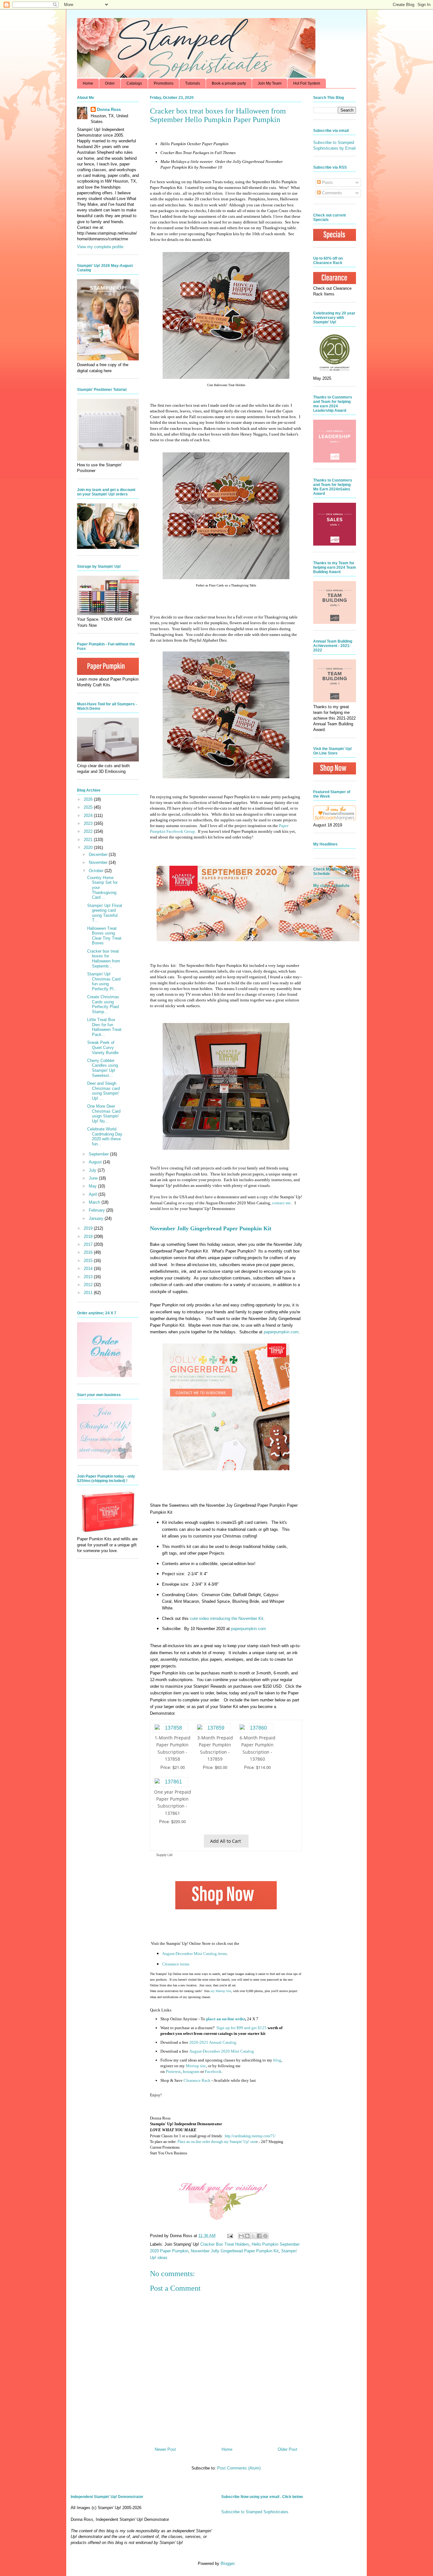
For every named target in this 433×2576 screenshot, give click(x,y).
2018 (89, 1236)
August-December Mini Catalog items (194, 1954)
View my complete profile (100, 247)
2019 (89, 1228)
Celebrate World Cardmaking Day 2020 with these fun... (105, 1136)
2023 (89, 823)
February (97, 1210)
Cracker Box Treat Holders (225, 2244)
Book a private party (229, 83)
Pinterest (173, 2071)
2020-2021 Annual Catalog (213, 2042)
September (99, 1154)
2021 (89, 840)
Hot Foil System (307, 83)
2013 (89, 1277)
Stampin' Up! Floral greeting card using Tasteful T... (105, 913)
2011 (89, 1293)
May (93, 1186)
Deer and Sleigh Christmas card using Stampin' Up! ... (103, 1091)
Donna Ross (109, 110)
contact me (281, 1203)
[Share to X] (253, 2236)
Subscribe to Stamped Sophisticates (255, 2512)
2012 (89, 1285)
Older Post (288, 2449)
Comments (331, 193)
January (97, 1218)
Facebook (213, 2071)
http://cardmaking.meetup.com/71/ (250, 2136)
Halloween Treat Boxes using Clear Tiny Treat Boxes (104, 936)
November (99, 862)
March (95, 1202)
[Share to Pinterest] (265, 2236)
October (97, 871)
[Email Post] (230, 2236)
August (96, 1162)
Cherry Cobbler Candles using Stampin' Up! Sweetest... (103, 1068)
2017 (89, 1244)
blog (277, 2060)
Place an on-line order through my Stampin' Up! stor (217, 2142)
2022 (89, 831)
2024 (89, 816)
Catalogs (134, 83)
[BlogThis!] (247, 2236)
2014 (89, 1269)
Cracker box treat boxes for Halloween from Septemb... (104, 959)
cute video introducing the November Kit (227, 1618)
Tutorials (193, 83)
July (93, 1170)
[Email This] (241, 2236)
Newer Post (165, 2449)
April (94, 1194)
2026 (89, 799)
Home (88, 83)
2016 (89, 1252)
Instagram (191, 2071)
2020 (89, 848)
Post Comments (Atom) (239, 2468)
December (99, 854)
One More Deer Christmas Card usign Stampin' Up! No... (104, 1114)
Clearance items (176, 1964)
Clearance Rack (197, 2080)
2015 (89, 1261)
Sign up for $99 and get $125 (241, 2028)
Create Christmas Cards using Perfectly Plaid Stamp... (103, 1004)
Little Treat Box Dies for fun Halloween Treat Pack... (104, 1027)
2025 (89, 807)
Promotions (164, 83)
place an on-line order (226, 2019)
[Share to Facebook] (259, 2236)
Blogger (227, 2563)
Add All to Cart (226, 1841)
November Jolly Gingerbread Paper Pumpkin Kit (235, 2251)
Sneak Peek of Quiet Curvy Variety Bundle (103, 1047)
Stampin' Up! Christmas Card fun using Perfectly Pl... (104, 981)
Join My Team (270, 83)
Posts (327, 182)
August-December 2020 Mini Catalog (222, 2051)
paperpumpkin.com (281, 1332)
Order (110, 83)
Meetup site (196, 2066)
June (94, 1178)
